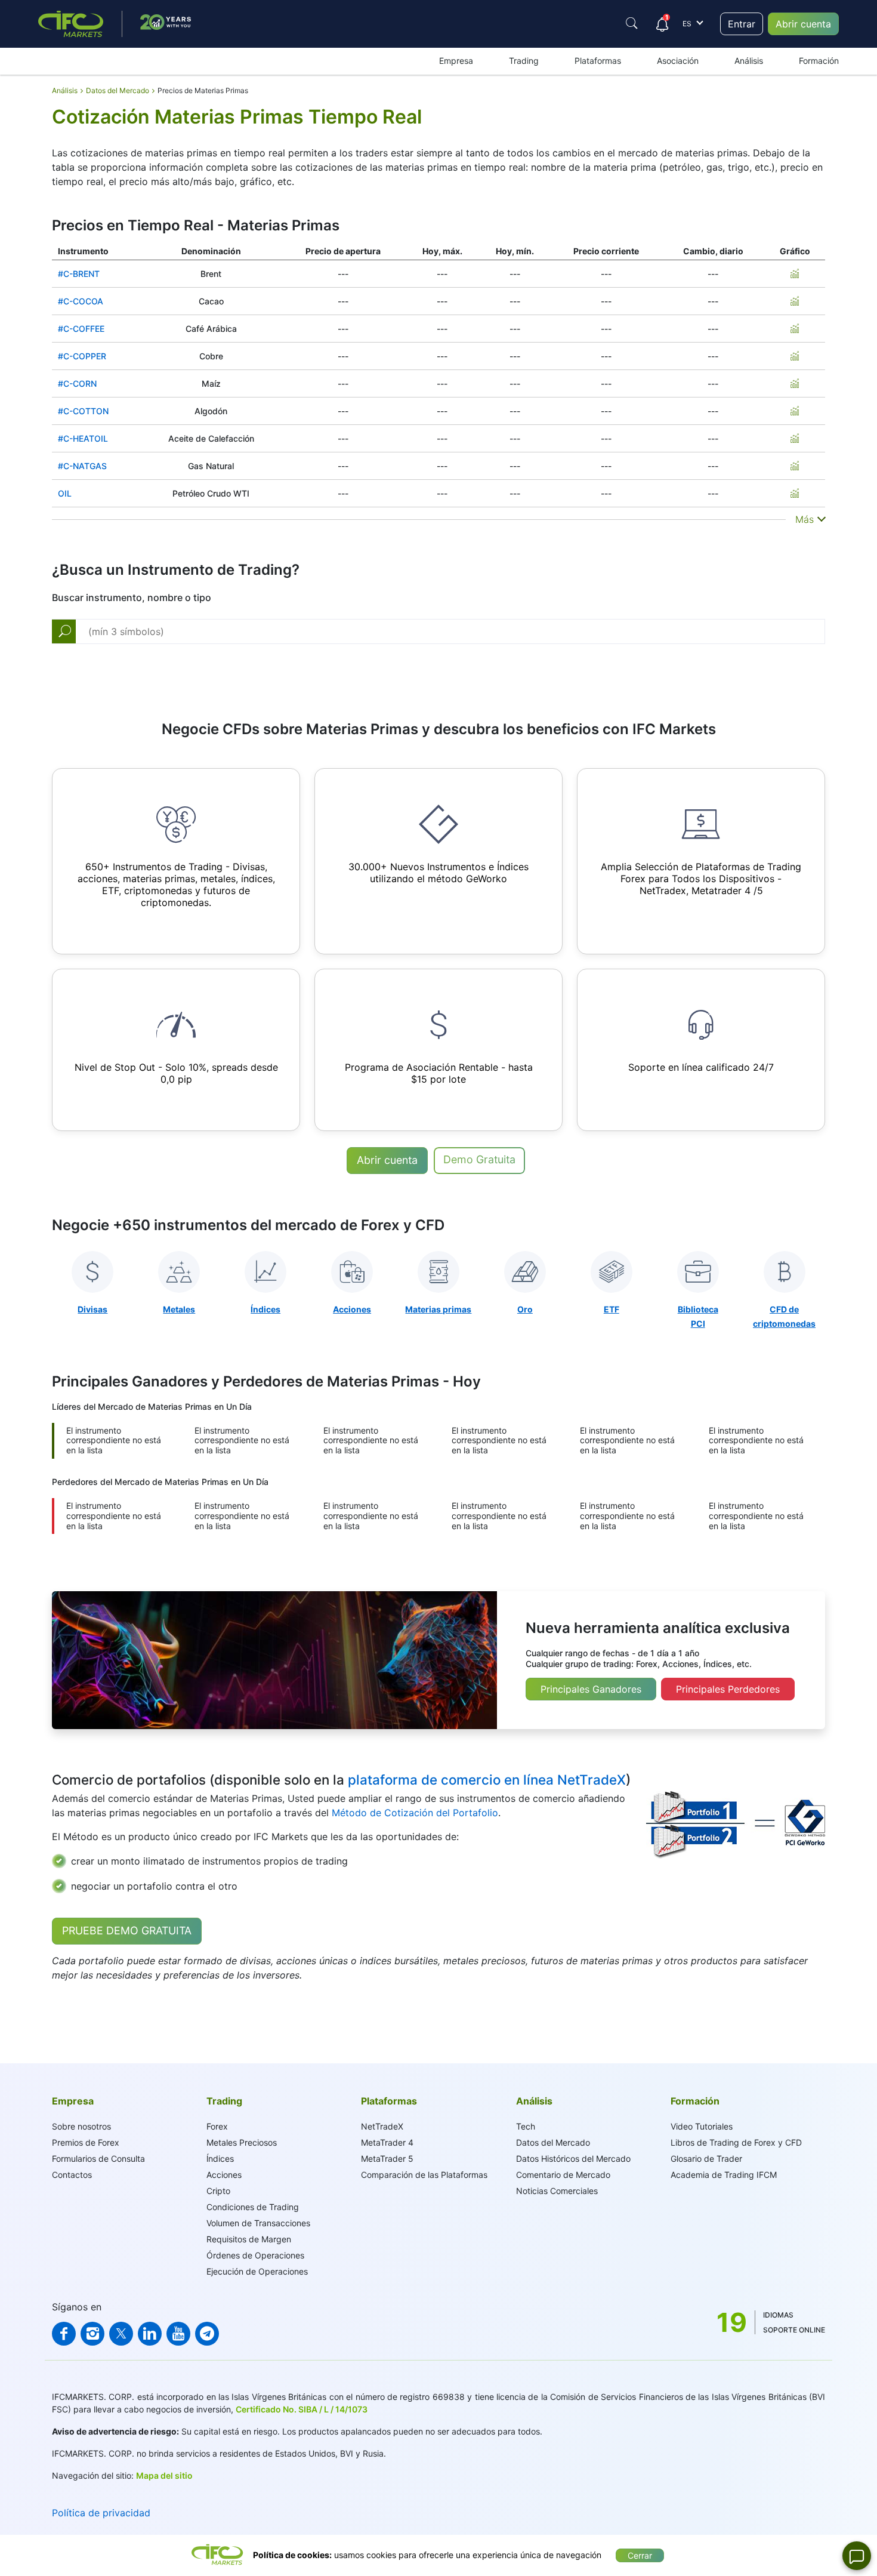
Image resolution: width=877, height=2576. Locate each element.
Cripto (218, 2191)
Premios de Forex (86, 2142)
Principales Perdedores (728, 1689)
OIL (65, 493)
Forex (217, 2126)
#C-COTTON (83, 411)
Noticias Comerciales (557, 2191)
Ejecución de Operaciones (257, 2271)
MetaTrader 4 (387, 2142)
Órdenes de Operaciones (255, 2255)
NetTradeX (382, 2126)
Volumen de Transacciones (258, 2223)
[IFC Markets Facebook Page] (64, 2334)
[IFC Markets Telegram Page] (207, 2334)
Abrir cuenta (803, 24)
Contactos (72, 2175)
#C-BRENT (79, 274)
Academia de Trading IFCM (724, 2175)
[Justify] (632, 23)
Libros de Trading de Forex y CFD (736, 2142)
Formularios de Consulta (98, 2159)
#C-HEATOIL (83, 438)
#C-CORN (77, 383)
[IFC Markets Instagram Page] (92, 2334)
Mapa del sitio (164, 2475)
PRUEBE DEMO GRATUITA (127, 1931)
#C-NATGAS (82, 466)
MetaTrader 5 (387, 2159)
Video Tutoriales (702, 2126)
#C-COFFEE (81, 329)
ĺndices (220, 2159)
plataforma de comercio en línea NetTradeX (487, 1780)
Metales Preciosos (242, 2142)
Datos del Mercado (553, 2142)
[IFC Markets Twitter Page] (121, 2334)
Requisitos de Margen (249, 2239)
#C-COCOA (81, 301)
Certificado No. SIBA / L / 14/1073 (302, 2409)
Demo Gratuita (479, 1159)
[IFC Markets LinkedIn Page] (150, 2334)
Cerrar (640, 2555)
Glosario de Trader (706, 2159)
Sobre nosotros (81, 2126)
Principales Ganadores (591, 1689)
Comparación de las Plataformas (424, 2175)
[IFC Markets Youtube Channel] (178, 2334)
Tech (526, 2126)
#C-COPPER (82, 356)
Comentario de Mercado (563, 2175)
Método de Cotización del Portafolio (415, 1813)
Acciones (224, 2175)
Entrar (742, 24)
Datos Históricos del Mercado (573, 2159)
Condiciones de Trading (253, 2207)
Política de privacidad (101, 2513)
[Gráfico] (795, 273)
